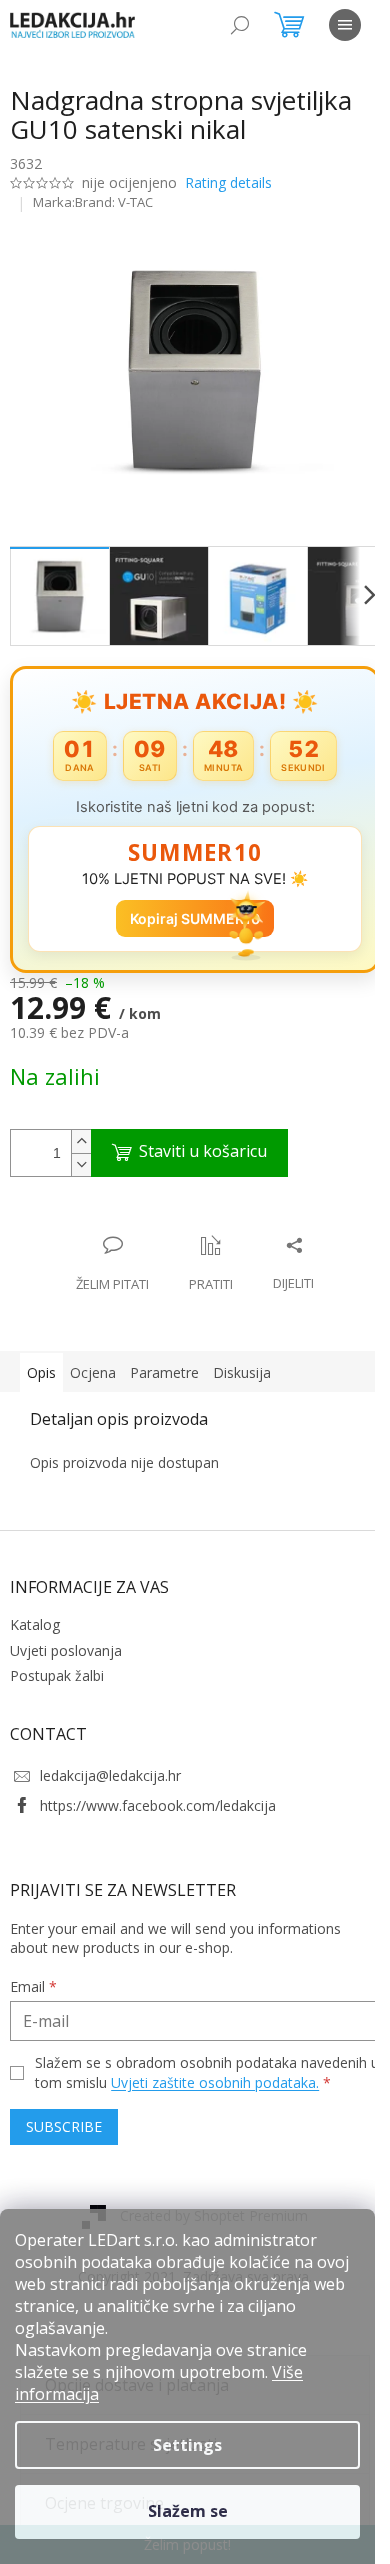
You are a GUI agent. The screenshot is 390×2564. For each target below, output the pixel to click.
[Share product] (286, 1253)
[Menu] (345, 25)
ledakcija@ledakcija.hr (110, 1764)
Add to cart (189, 1142)
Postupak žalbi (57, 1664)
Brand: (114, 202)
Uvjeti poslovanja (66, 1639)
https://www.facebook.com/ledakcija (158, 1793)
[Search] (240, 25)
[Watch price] (204, 1253)
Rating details (228, 182)
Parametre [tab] (164, 1360)
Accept (187, 2512)
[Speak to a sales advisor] (105, 1253)
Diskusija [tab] (242, 1360)
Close (139, 1213)
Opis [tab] (41, 1360)
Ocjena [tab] (93, 1360)
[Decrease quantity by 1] (81, 1153)
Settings (187, 2445)
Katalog (35, 1613)
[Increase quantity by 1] (81, 1130)
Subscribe (64, 2135)
